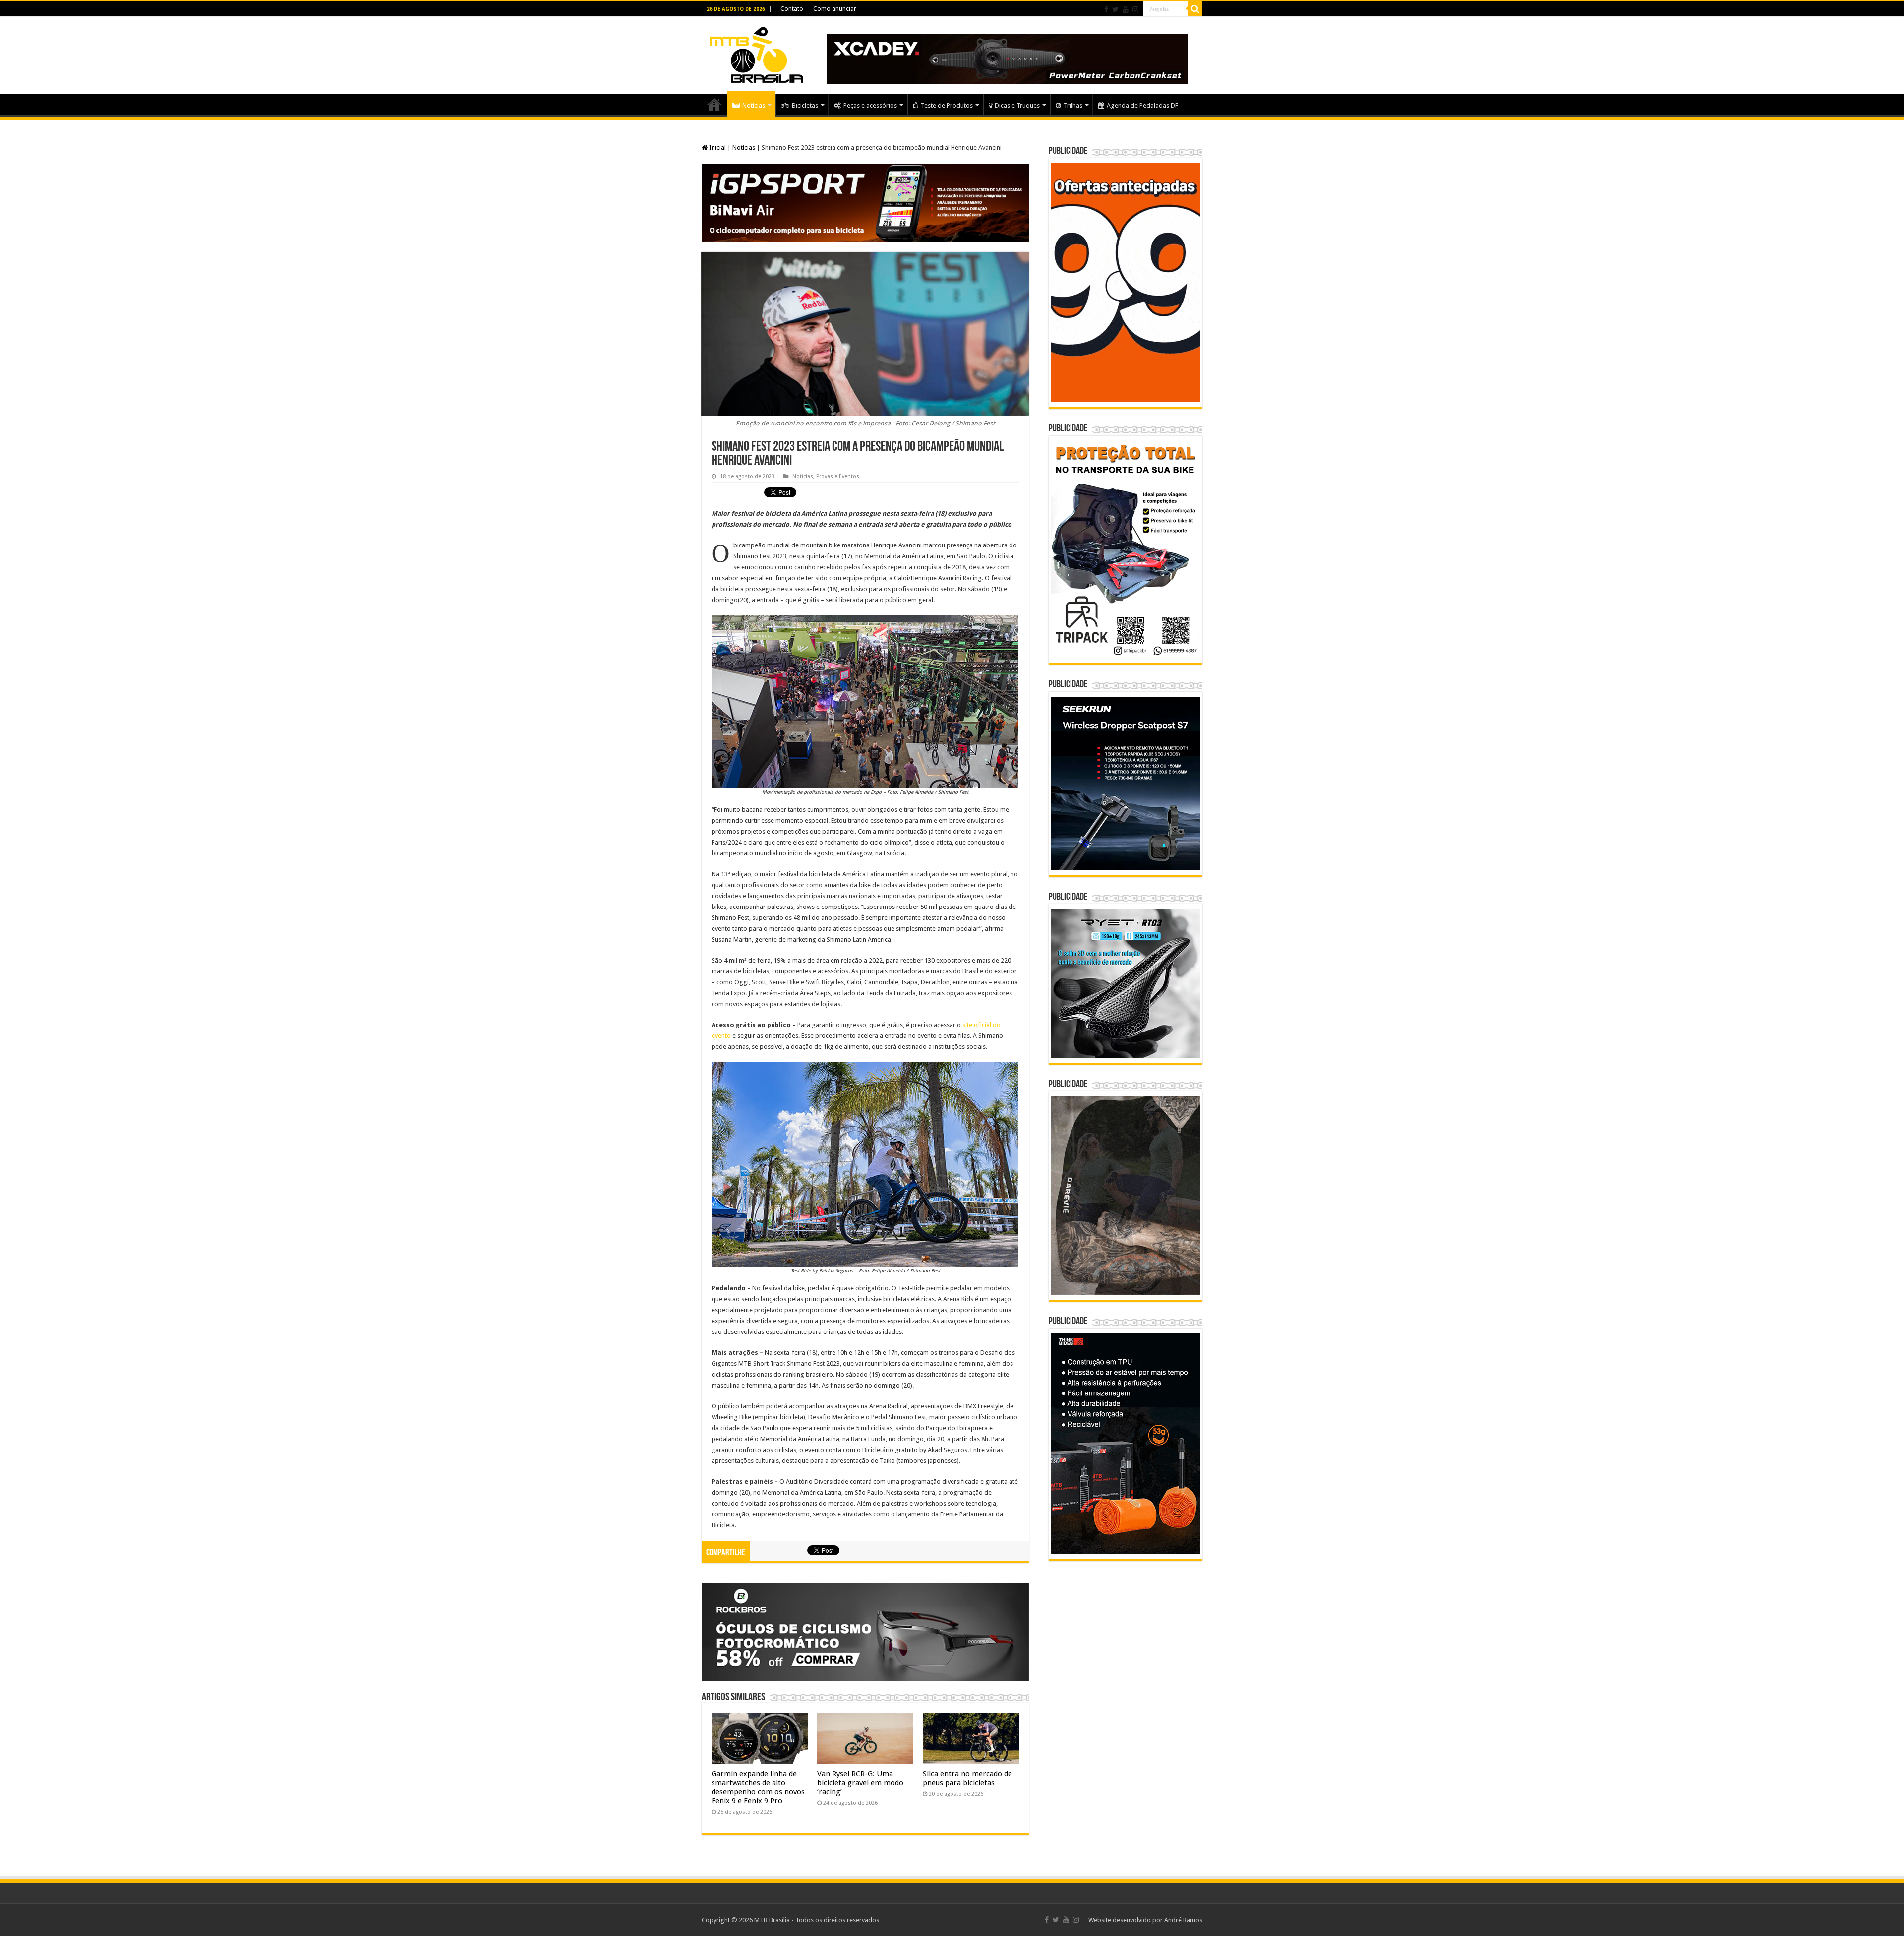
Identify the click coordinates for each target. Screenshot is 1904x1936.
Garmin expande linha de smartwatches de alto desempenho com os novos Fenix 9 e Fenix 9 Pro (758, 1787)
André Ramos (1183, 1920)
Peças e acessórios (870, 105)
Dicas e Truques (1017, 105)
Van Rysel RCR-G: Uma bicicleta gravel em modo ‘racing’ (860, 1783)
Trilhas (1073, 105)
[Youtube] (1126, 9)
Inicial (717, 148)
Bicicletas (805, 105)
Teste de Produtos (947, 105)
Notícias (754, 105)
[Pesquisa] (1195, 9)
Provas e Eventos (838, 476)
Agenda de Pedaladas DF (1142, 105)
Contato (792, 9)
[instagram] (1135, 9)
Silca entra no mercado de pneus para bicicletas (967, 1778)
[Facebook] (1106, 9)
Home (714, 104)
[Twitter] (1115, 9)
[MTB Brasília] (756, 53)
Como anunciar (835, 9)
